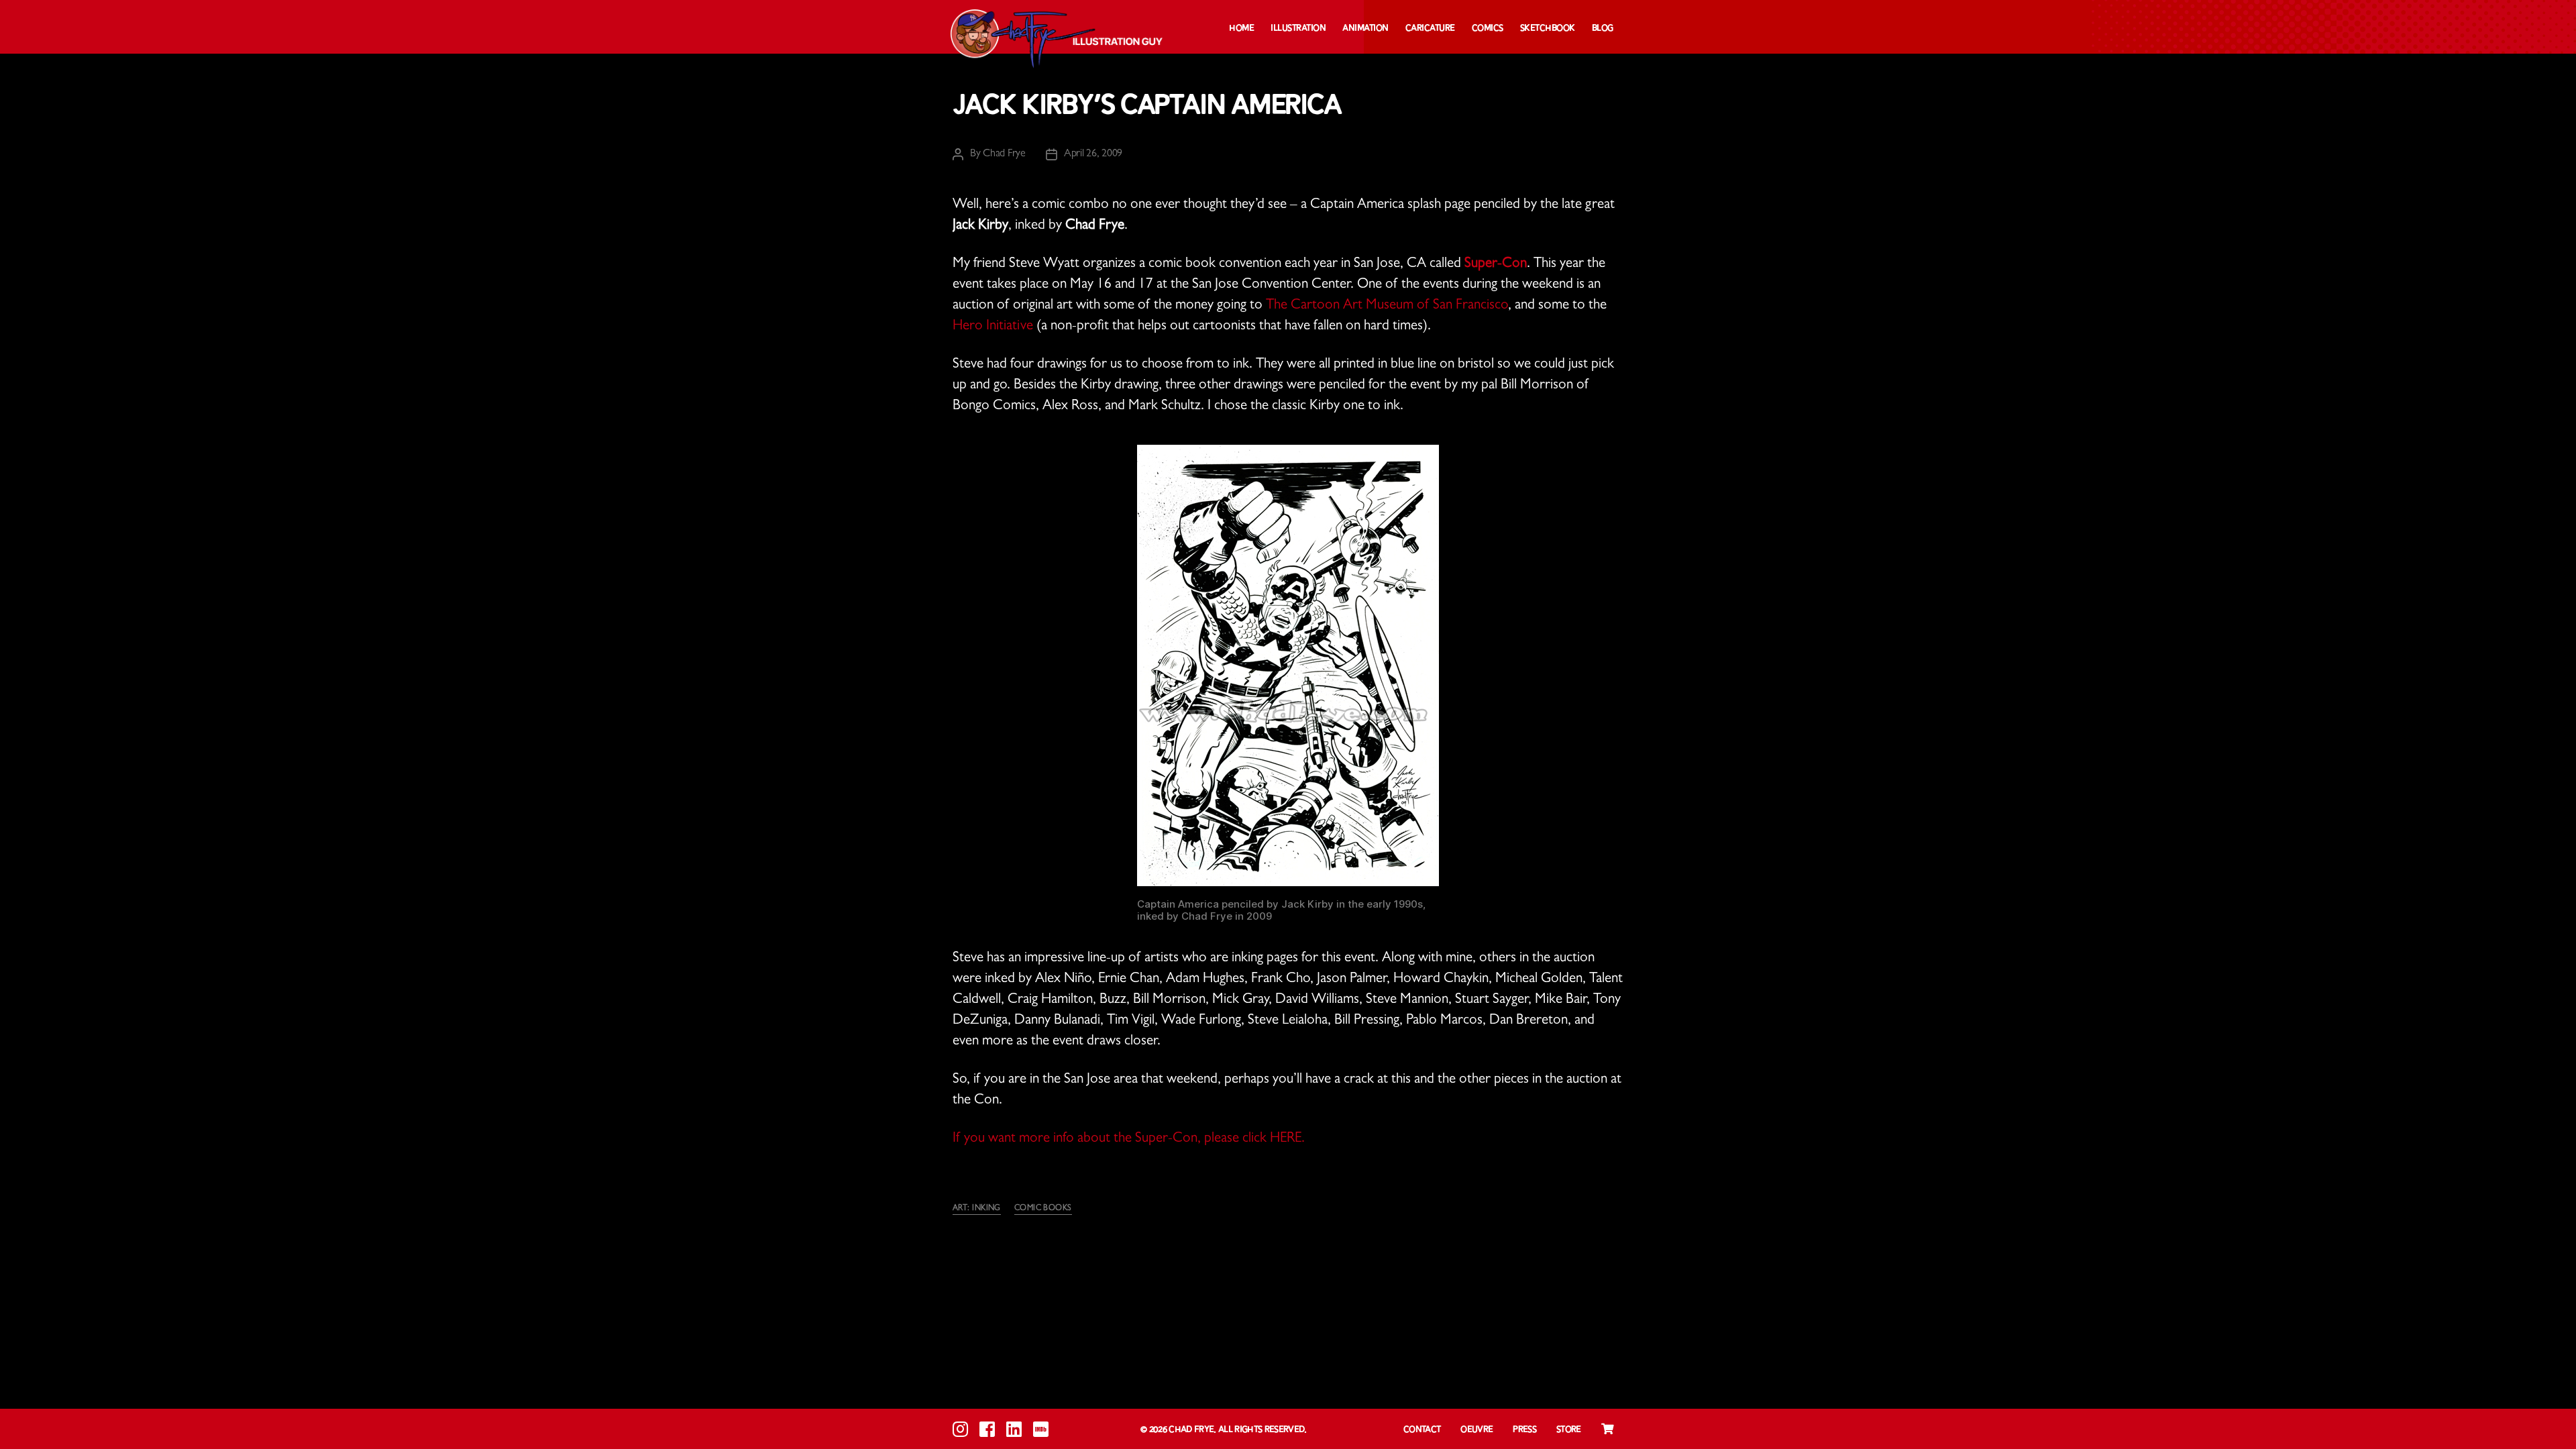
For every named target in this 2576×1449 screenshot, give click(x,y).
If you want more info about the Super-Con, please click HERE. (1129, 1139)
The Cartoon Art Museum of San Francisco (1387, 306)
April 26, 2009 (1093, 154)
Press (1524, 1430)
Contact (1422, 1430)
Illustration (1298, 29)
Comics (1488, 29)
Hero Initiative (993, 327)
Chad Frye (1004, 154)
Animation (1365, 29)
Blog (1603, 29)
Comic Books (1043, 1209)
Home (1241, 29)
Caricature (1430, 29)
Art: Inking (977, 1209)
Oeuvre (1477, 1430)
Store (1569, 1430)
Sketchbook (1548, 29)
